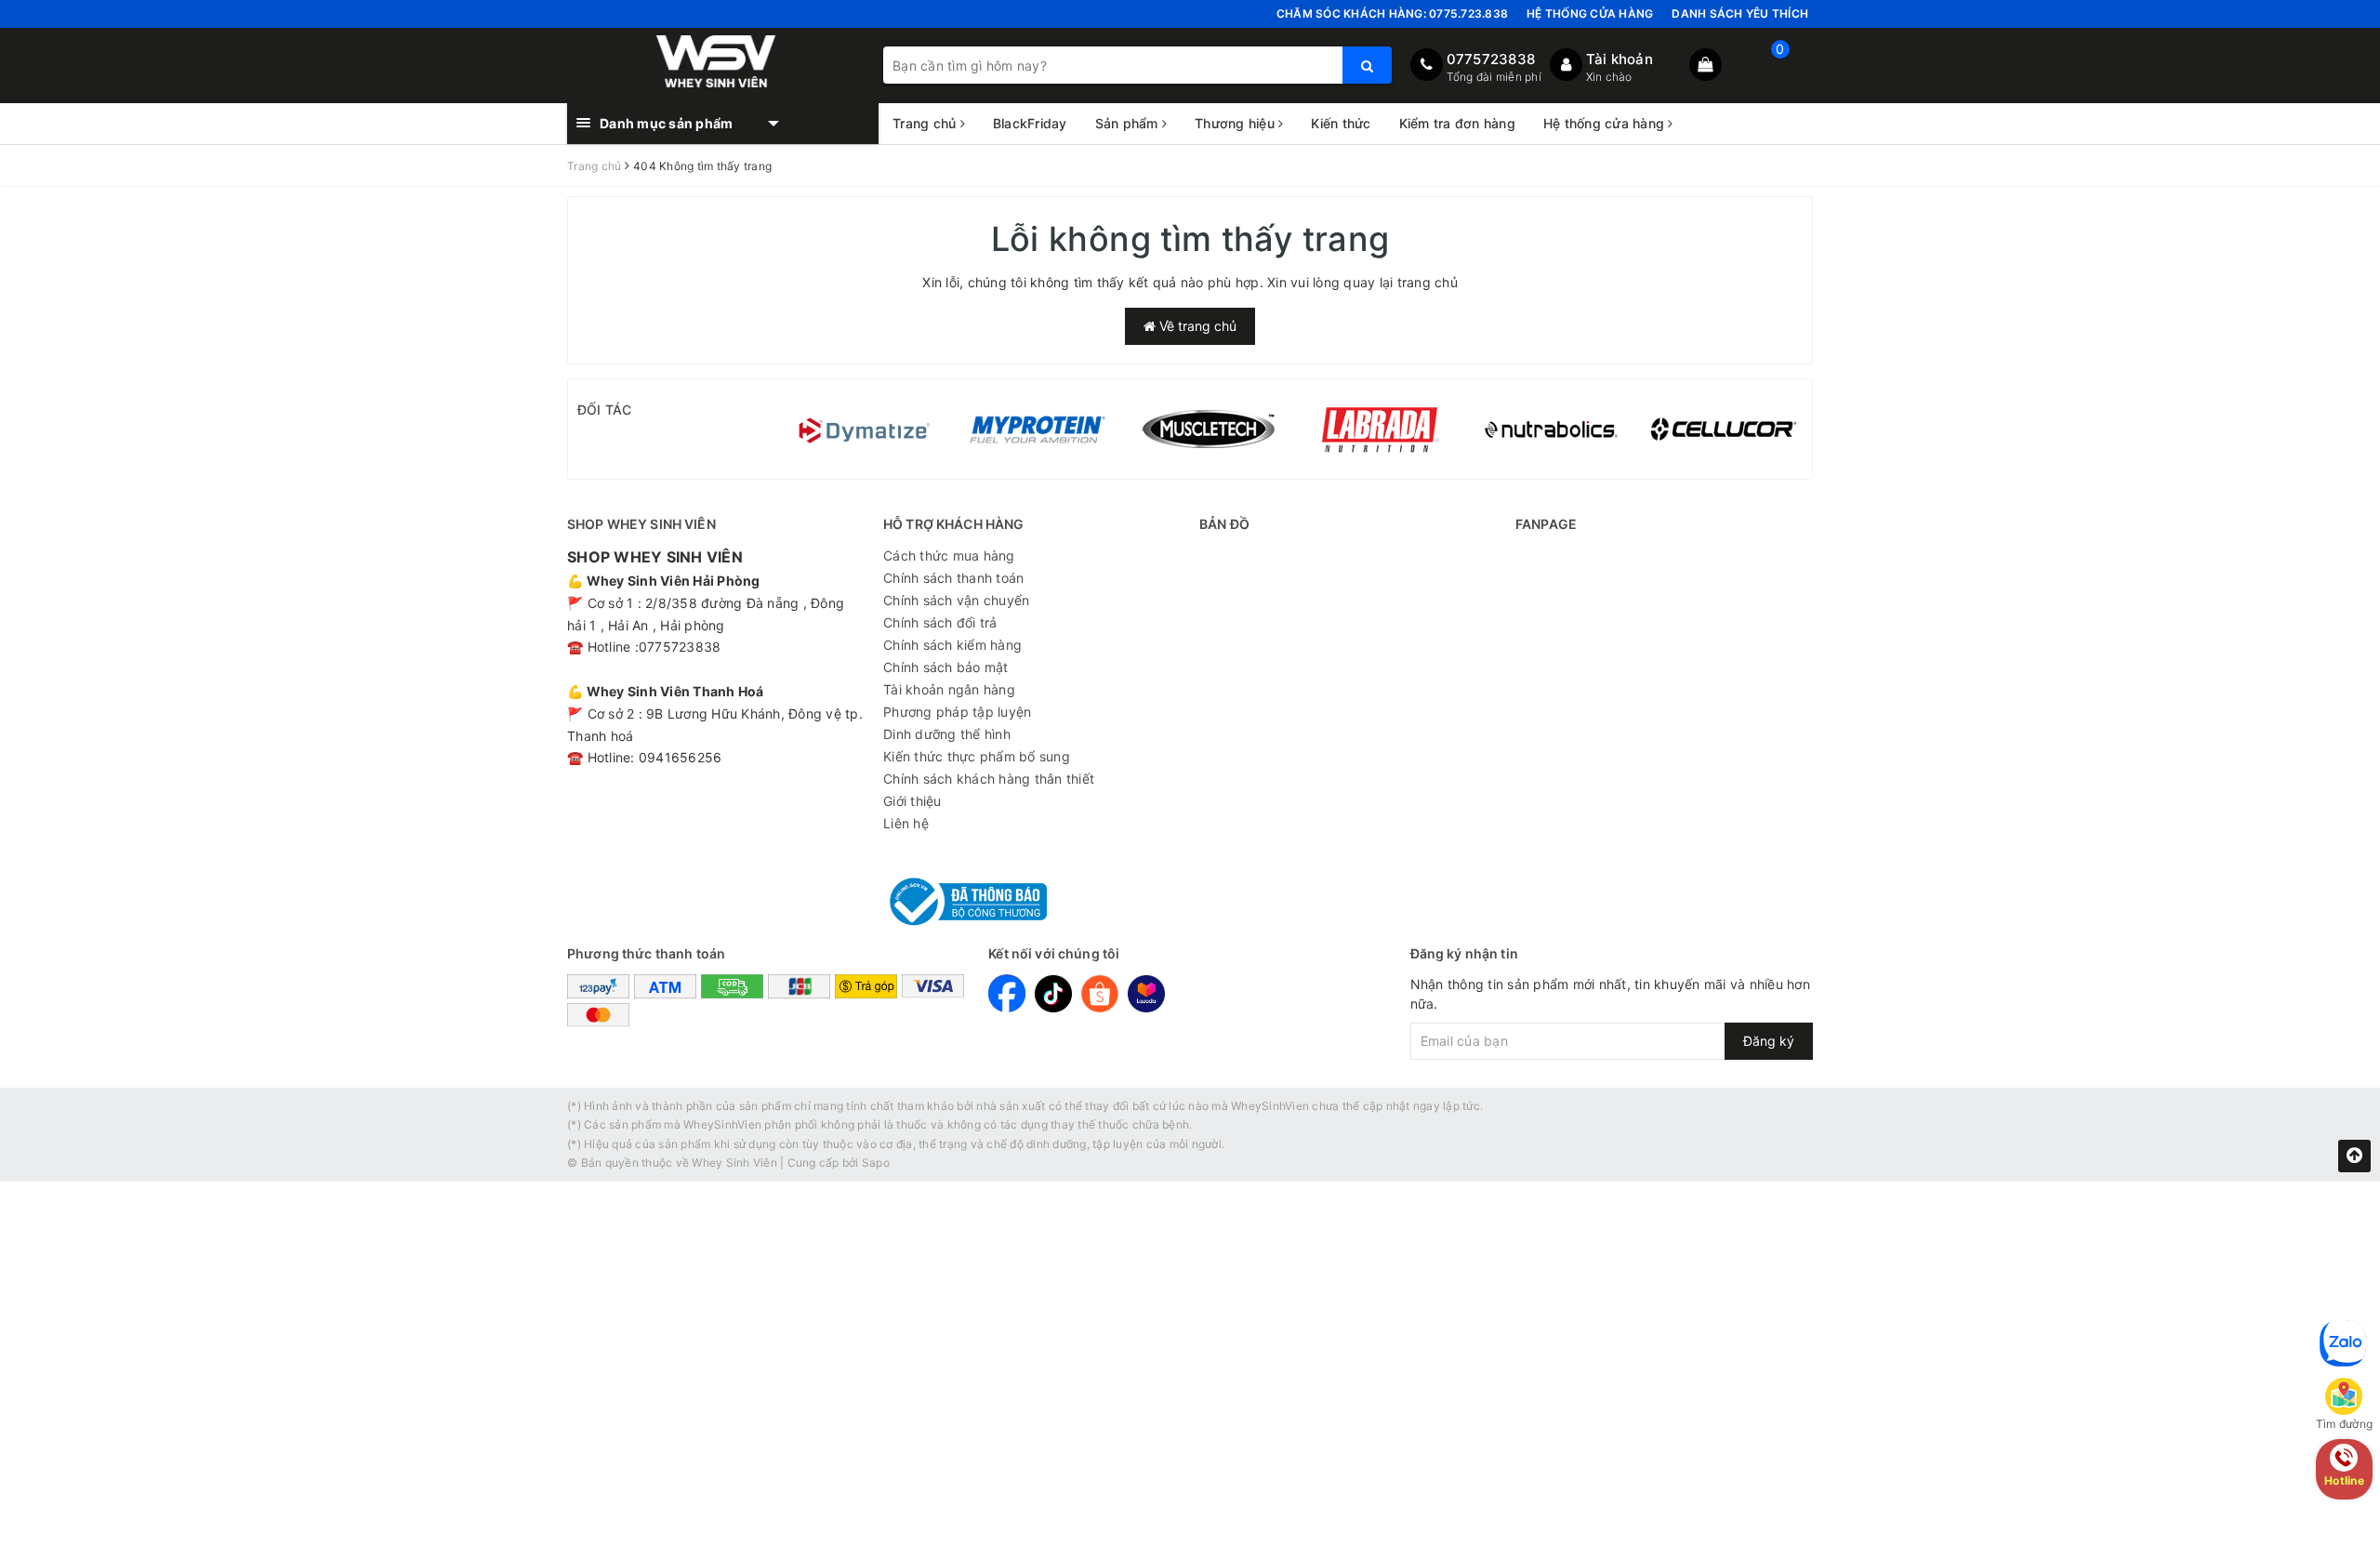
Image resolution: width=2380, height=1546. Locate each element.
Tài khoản (1620, 59)
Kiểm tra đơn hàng (1457, 123)
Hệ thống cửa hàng (1590, 13)
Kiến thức (1341, 123)
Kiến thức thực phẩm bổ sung (977, 756)
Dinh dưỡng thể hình (947, 734)
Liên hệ (906, 823)
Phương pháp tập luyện (957, 712)
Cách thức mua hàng (949, 555)
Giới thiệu (912, 801)
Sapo (876, 1163)
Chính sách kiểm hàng (952, 645)
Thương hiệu (1236, 123)
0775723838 (1491, 59)
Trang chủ (926, 123)
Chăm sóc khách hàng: (1392, 13)
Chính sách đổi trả (940, 622)
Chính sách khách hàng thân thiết (989, 779)
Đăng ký (1769, 1041)
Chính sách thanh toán (953, 578)
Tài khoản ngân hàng (949, 689)
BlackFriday (1030, 123)
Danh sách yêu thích (1740, 13)
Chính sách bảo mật (946, 667)
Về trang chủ (1196, 326)
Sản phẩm (1129, 123)
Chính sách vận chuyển (956, 600)
